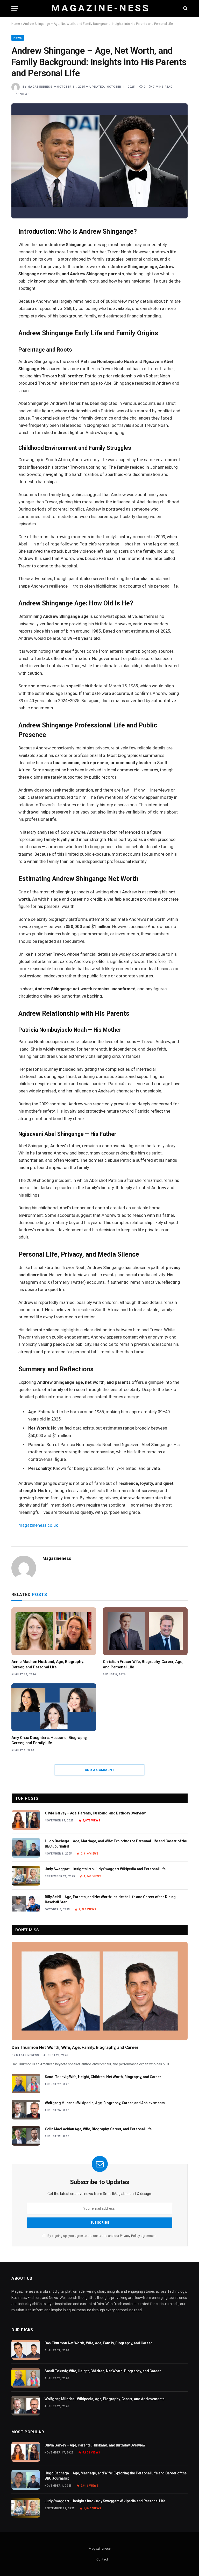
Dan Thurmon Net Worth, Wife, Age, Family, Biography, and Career (75, 2047)
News (18, 38)
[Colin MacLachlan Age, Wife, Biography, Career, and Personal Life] (26, 2136)
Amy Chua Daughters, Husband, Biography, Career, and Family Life (49, 1740)
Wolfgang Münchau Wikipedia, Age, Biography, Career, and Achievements (105, 2103)
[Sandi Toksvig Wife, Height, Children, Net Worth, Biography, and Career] (26, 2084)
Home (16, 24)
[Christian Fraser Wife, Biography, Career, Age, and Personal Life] (145, 1631)
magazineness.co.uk (38, 1525)
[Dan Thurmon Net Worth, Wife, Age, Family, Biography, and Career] (100, 1991)
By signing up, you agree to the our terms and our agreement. (102, 2236)
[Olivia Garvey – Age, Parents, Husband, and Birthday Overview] (26, 1820)
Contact (102, 2559)
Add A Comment (99, 1770)
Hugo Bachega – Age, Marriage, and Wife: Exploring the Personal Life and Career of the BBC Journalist (116, 1844)
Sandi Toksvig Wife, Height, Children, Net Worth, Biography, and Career (103, 2077)
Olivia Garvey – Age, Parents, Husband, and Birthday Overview (95, 1813)
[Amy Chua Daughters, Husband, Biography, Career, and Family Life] (54, 1707)
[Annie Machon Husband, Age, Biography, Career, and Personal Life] (54, 1631)
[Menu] (15, 8)
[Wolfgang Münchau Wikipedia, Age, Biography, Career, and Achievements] (26, 2110)
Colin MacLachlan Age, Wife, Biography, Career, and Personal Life (98, 2129)
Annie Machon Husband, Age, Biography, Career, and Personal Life (48, 1664)
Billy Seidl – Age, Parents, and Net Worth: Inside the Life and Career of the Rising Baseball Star (110, 1899)
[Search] (185, 8)
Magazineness (40, 87)
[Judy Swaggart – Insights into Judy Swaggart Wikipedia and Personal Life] (26, 1876)
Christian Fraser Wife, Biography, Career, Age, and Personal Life (143, 1664)
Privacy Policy (130, 2236)
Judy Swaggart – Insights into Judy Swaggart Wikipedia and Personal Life (105, 1869)
